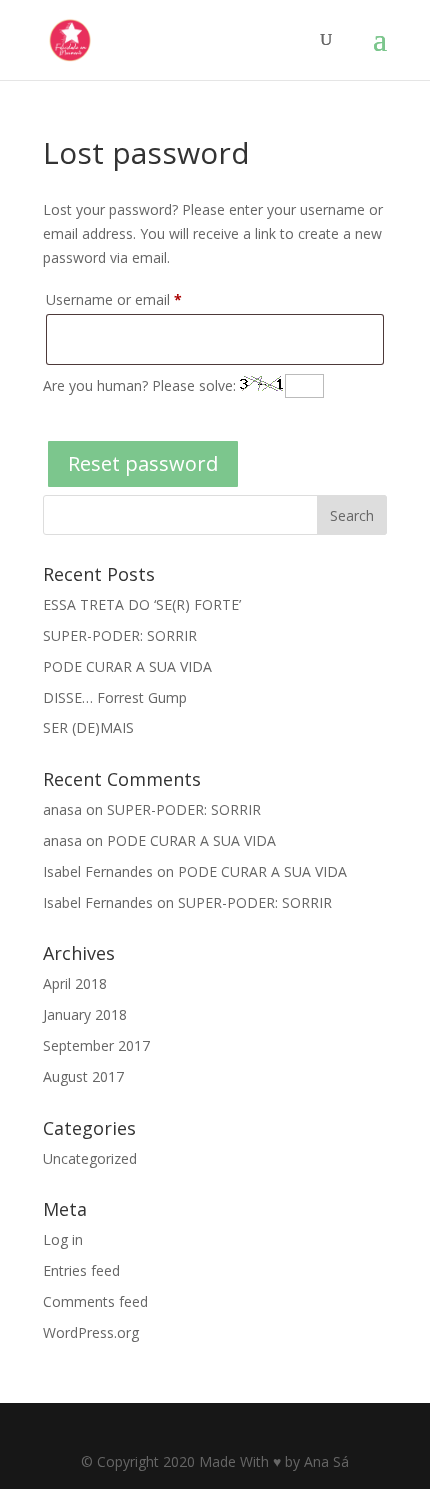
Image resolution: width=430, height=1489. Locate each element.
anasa (62, 809)
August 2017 (83, 1076)
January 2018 (85, 1014)
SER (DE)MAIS (88, 727)
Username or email (142, 299)
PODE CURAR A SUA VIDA (127, 666)
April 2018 (75, 983)
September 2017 (96, 1045)
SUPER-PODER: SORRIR (120, 635)
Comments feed (95, 1301)
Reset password (143, 463)
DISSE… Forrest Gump (115, 697)
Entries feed (81, 1270)
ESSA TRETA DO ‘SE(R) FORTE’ (142, 604)
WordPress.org (91, 1332)
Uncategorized (90, 1158)
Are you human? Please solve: (141, 385)
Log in (63, 1239)
